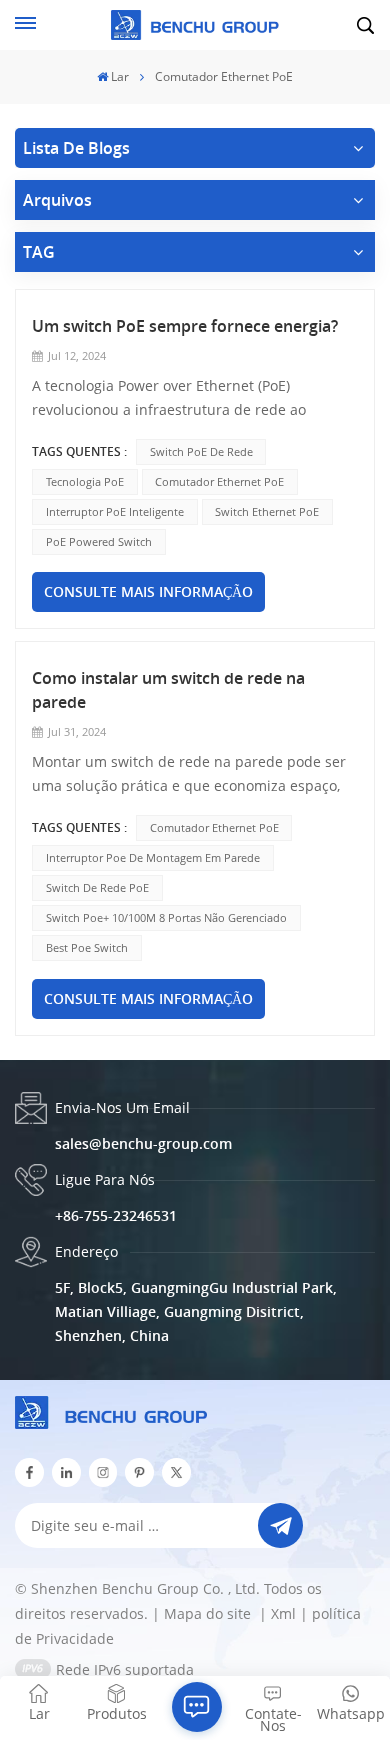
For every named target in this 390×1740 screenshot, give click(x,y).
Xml (283, 1613)
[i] (66, 1472)
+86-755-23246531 (116, 1215)
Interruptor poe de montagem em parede (153, 857)
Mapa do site (209, 1613)
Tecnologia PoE (85, 481)
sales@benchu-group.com (143, 1143)
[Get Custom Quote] (197, 1707)
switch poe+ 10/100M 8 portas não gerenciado (166, 917)
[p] (139, 1472)
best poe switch (87, 947)
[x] (176, 1472)
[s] (103, 1472)
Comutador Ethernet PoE (219, 481)
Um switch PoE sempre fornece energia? (185, 326)
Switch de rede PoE (97, 887)
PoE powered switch (99, 541)
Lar (120, 76)
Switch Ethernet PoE (267, 511)
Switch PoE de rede (201, 451)
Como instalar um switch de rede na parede (168, 690)
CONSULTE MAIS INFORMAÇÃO (148, 591)
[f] (29, 1472)
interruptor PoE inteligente (115, 511)
